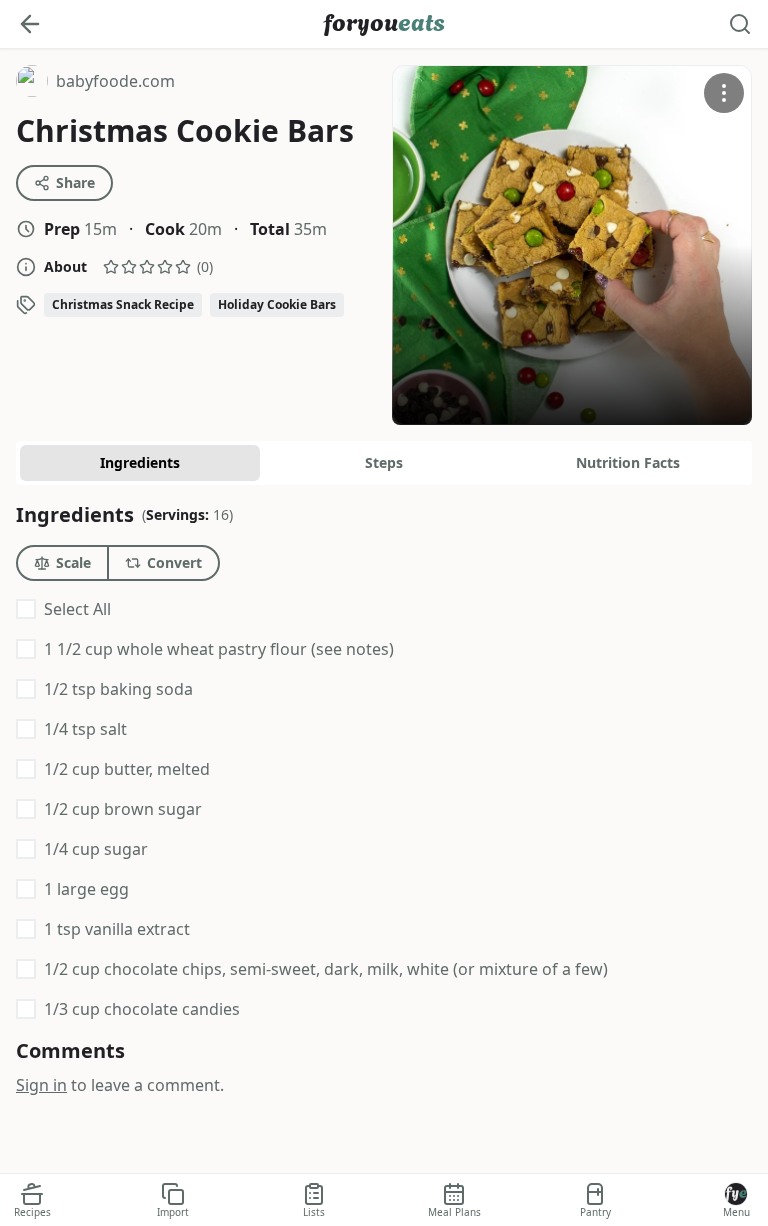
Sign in (41, 1085)
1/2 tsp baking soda (118, 689)
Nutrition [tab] (628, 462)
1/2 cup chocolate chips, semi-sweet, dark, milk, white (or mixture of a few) (326, 969)
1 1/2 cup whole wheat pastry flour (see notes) (219, 649)
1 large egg (86, 889)
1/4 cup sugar (96, 849)
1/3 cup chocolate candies (142, 1009)
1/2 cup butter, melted (127, 769)
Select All (77, 609)
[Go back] (30, 24)
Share (75, 182)
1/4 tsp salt (85, 729)
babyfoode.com (95, 83)
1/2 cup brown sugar (123, 809)
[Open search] (740, 24)
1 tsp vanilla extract (117, 929)
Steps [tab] (384, 462)
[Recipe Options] (724, 93)
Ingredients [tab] (140, 462)
